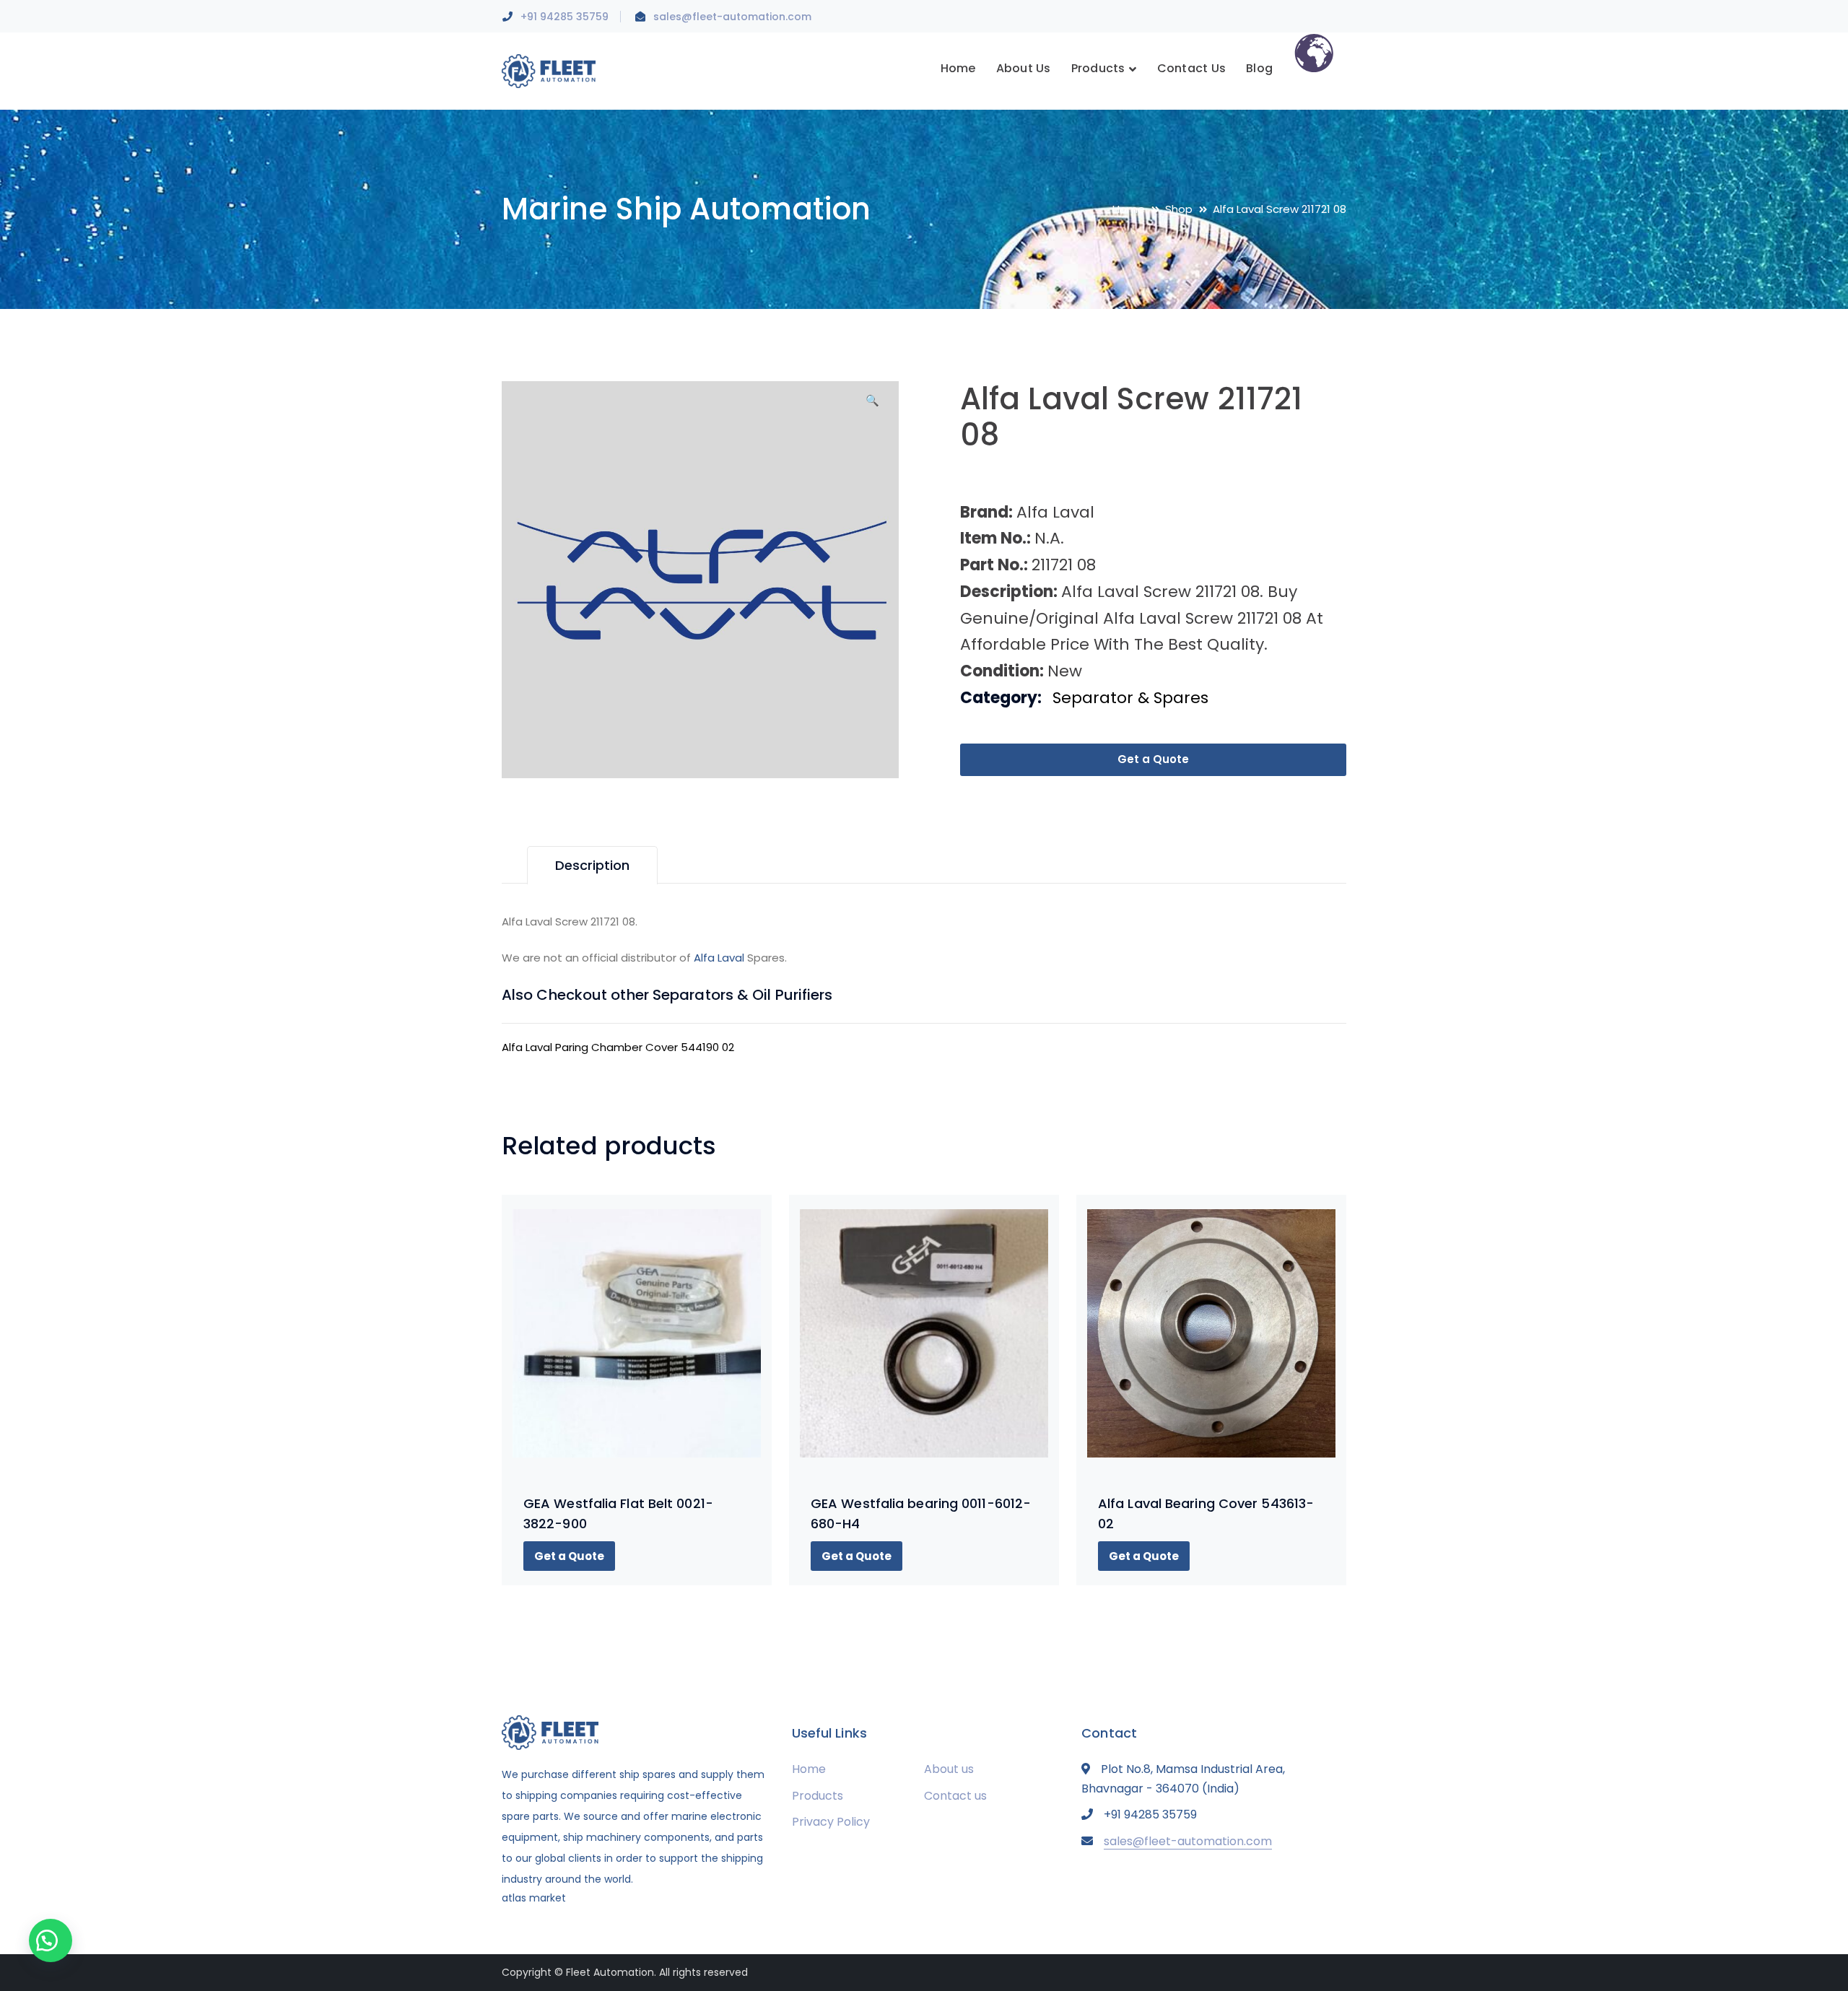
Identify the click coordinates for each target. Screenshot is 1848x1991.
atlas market (534, 1898)
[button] (872, 406)
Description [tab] (592, 865)
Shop (1179, 209)
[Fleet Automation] (549, 70)
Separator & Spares (1130, 698)
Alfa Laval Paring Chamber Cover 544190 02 (618, 1047)
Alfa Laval (719, 958)
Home (1129, 209)
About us (949, 1769)
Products (818, 1796)
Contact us (955, 1796)
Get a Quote (1153, 759)
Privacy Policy (831, 1822)
